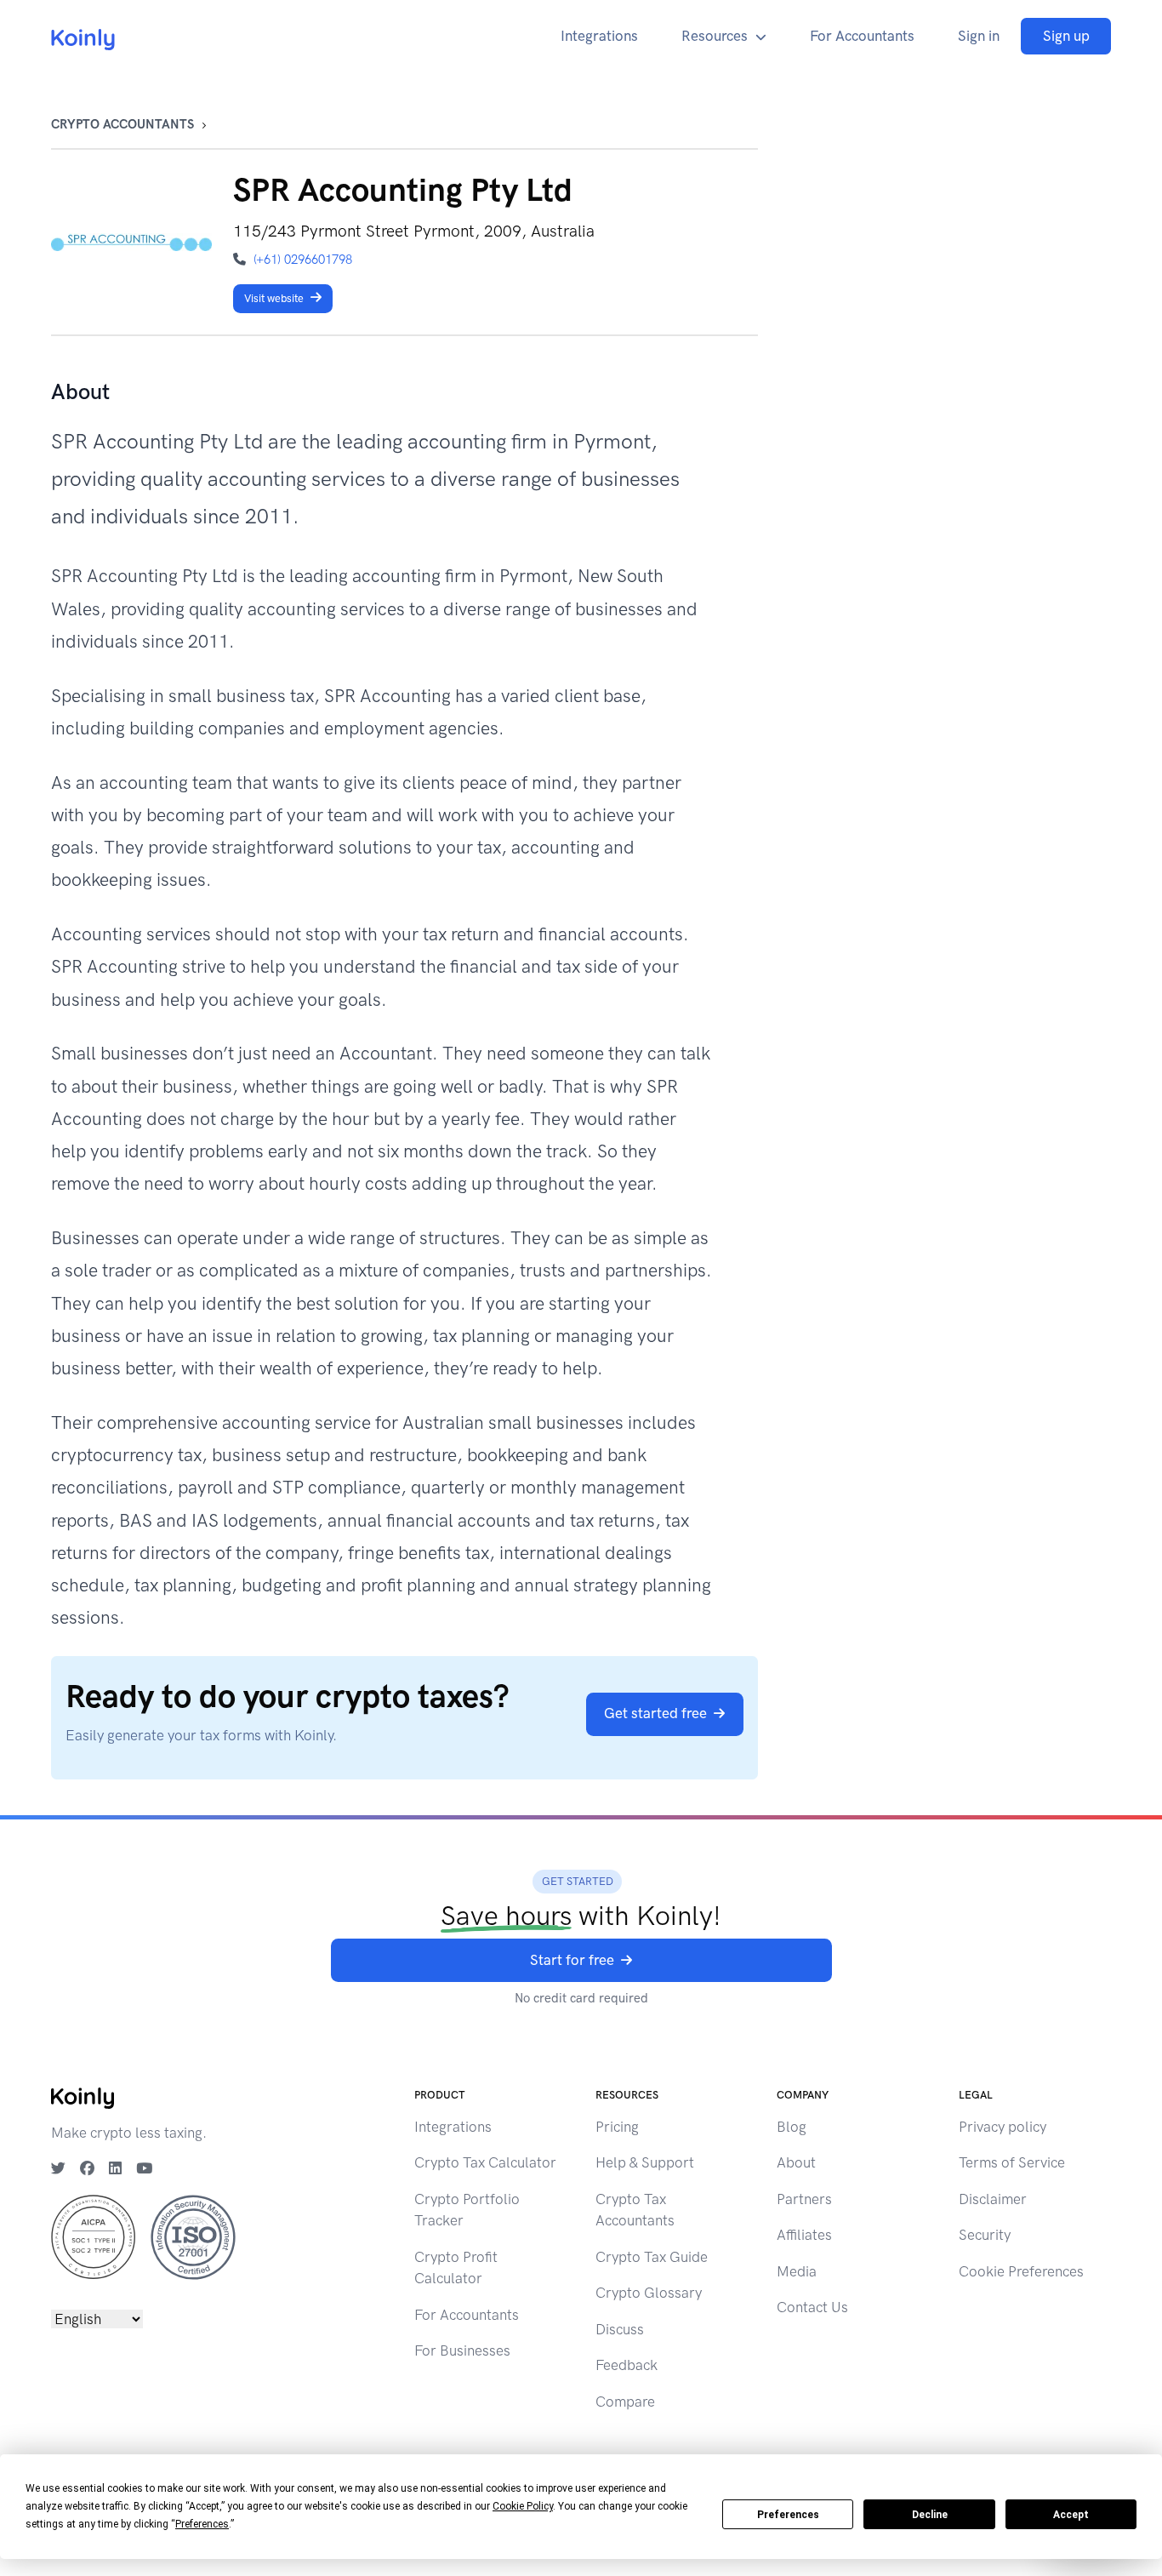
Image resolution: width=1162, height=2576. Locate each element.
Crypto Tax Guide (652, 2257)
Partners (804, 2199)
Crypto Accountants (122, 124)
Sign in (979, 36)
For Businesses (462, 2350)
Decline (930, 2515)
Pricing (617, 2127)
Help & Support (645, 2162)
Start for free (572, 1960)
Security (985, 2235)
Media (797, 2271)
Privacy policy (1003, 2127)
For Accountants (862, 36)
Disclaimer (993, 2199)
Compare (625, 2402)
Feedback (627, 2365)
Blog (792, 2127)
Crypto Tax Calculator (485, 2162)
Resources (715, 36)
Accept (1071, 2515)
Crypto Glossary (649, 2293)
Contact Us (812, 2307)
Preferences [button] (202, 2524)
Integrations (599, 36)
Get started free (655, 1713)
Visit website (274, 298)
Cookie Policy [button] (523, 2506)
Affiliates (804, 2235)
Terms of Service (1012, 2162)
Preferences (788, 2515)
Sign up (1066, 36)
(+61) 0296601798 (303, 260)
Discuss (620, 2329)
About (796, 2162)
